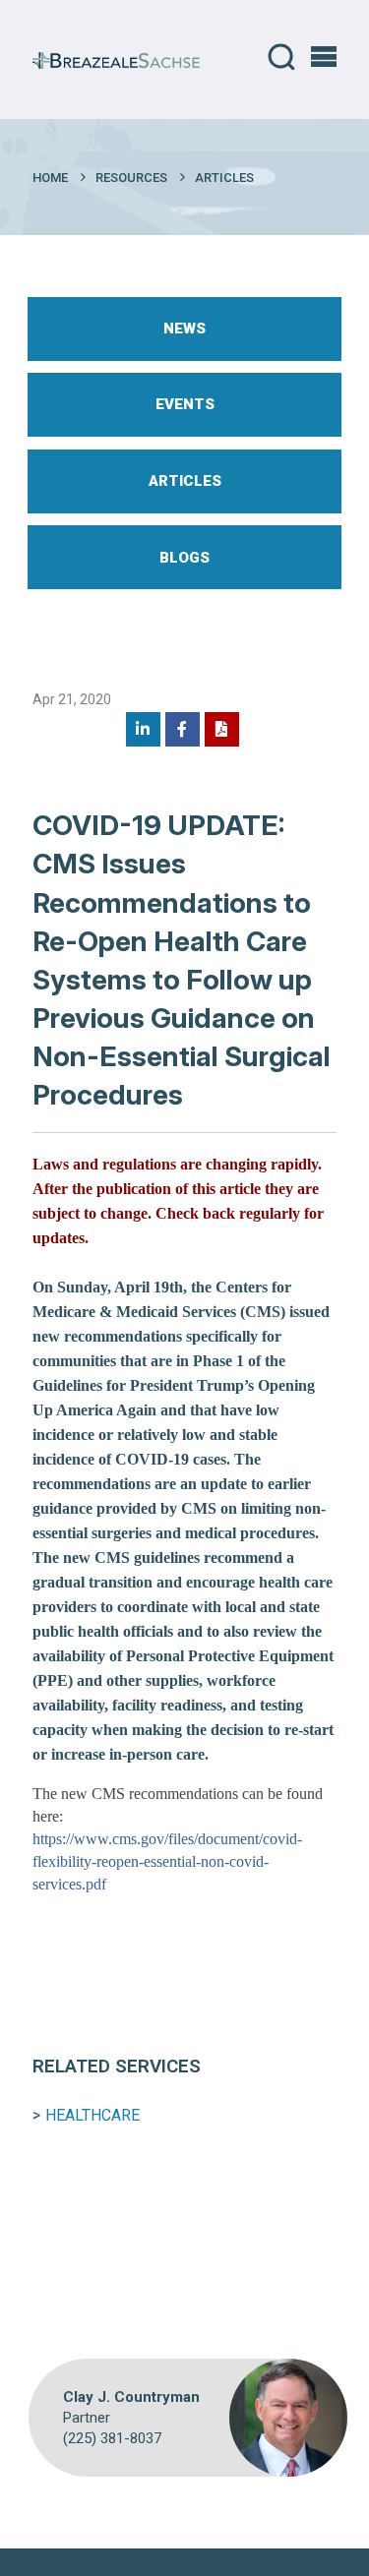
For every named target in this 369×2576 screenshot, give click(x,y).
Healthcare (92, 2115)
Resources (131, 178)
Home (50, 178)
